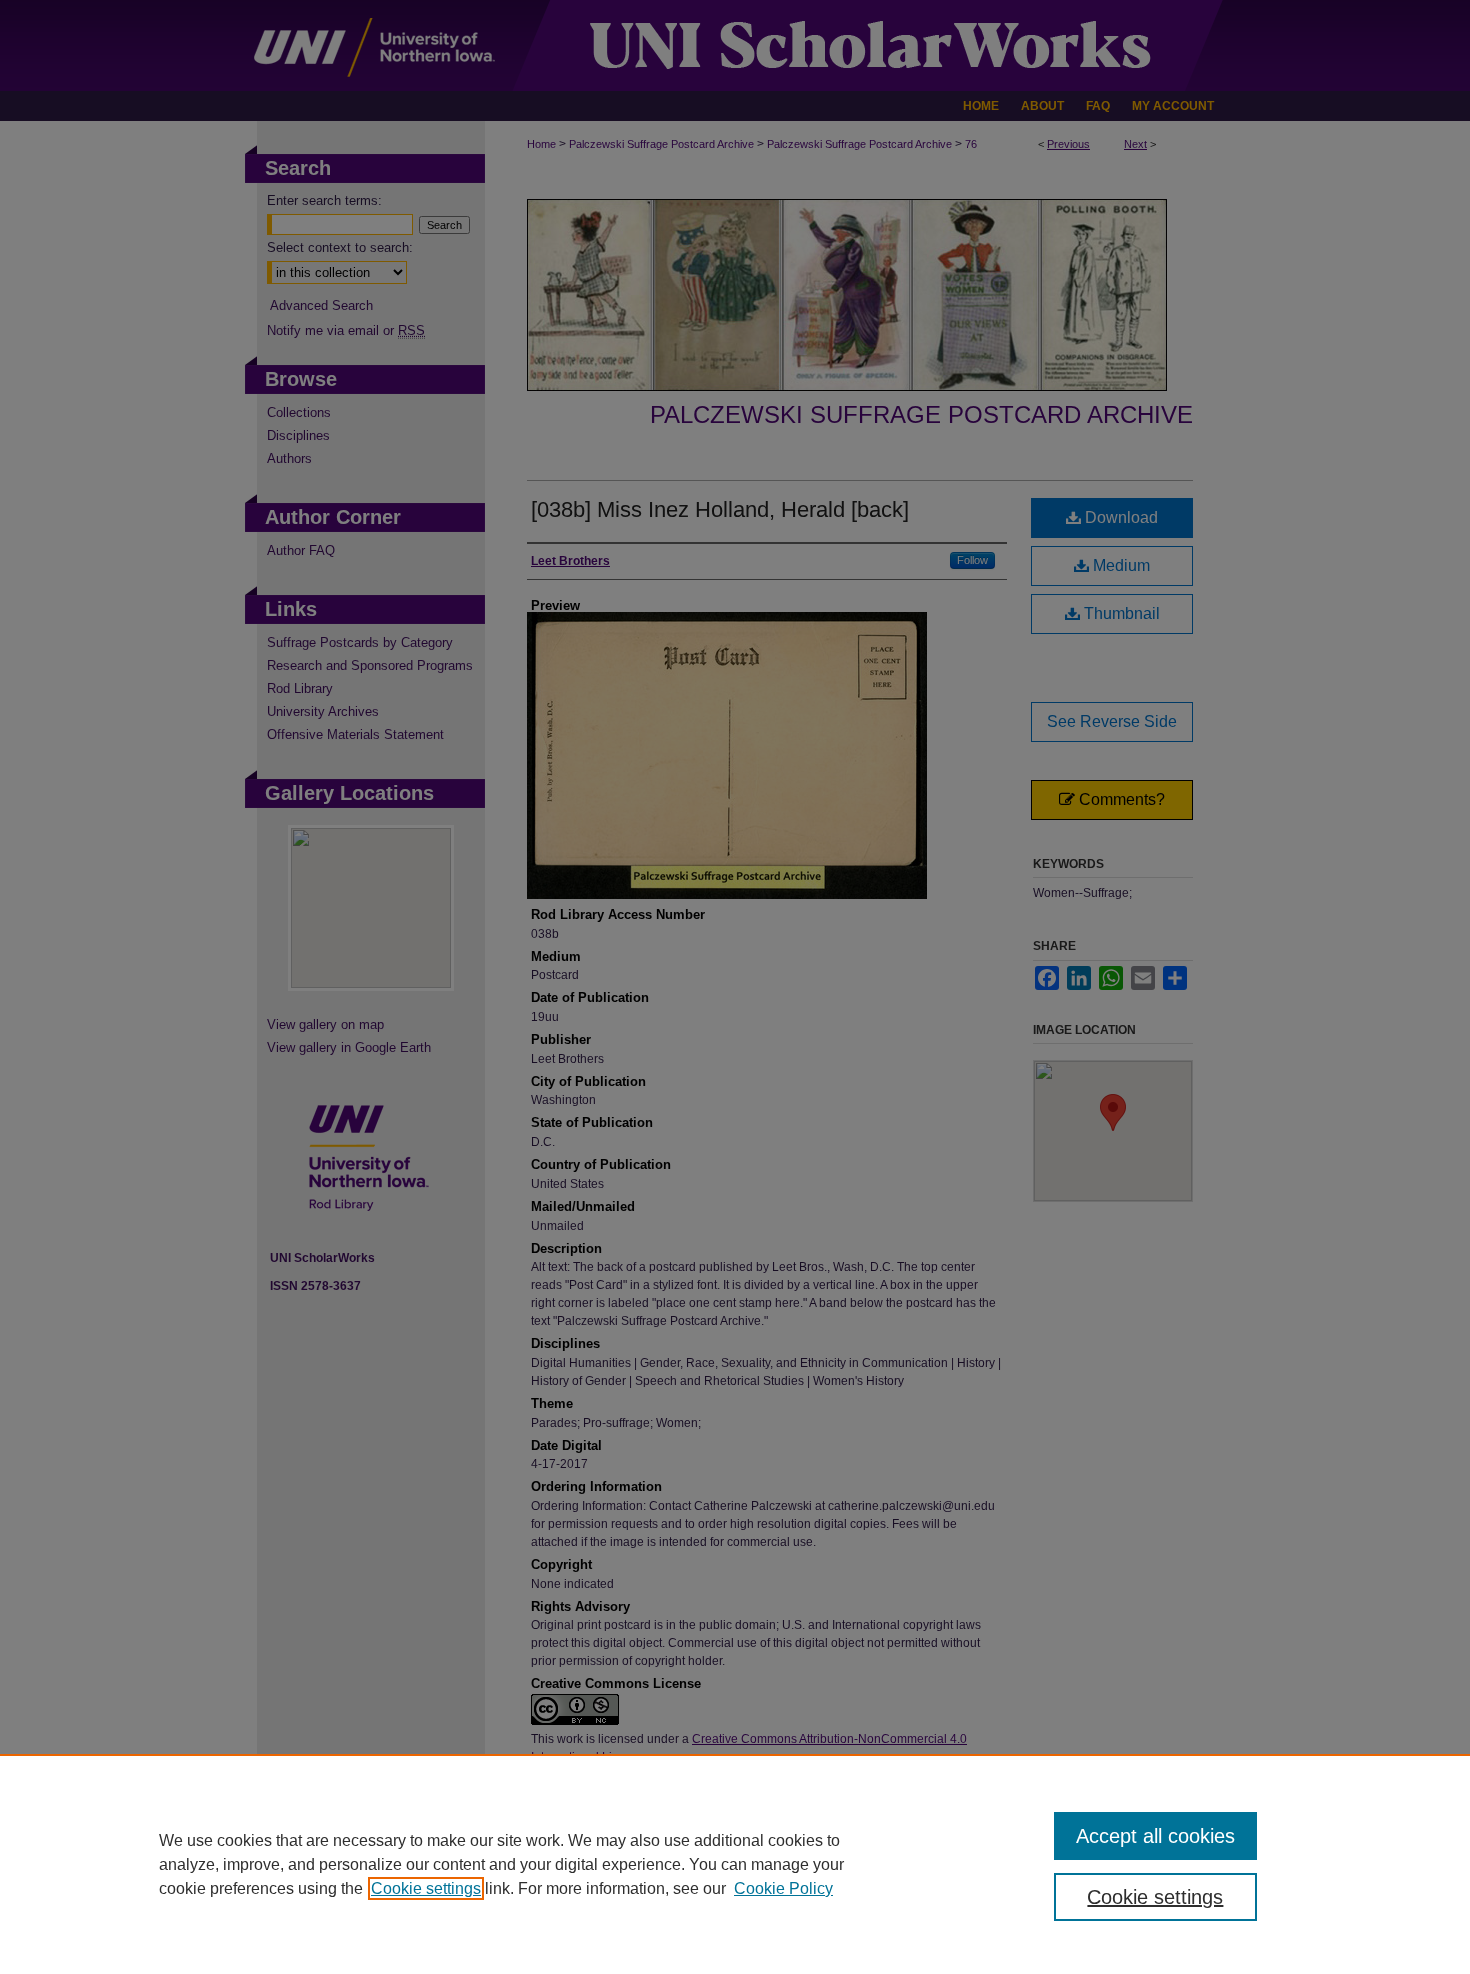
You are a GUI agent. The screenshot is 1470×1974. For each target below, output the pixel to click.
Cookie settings (426, 1888)
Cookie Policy (783, 1888)
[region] (735, 1864)
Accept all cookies (1155, 1836)
